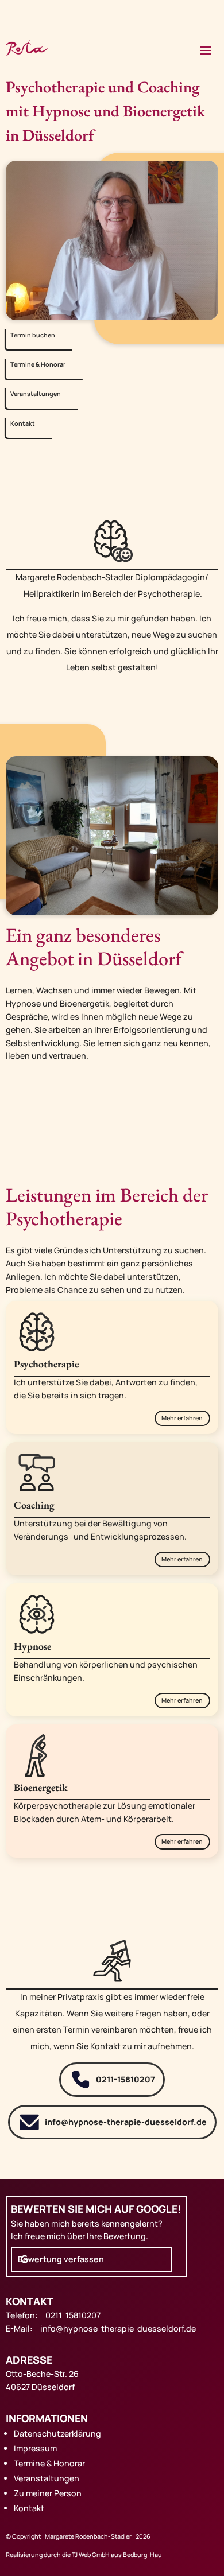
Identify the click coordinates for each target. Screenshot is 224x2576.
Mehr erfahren (182, 1418)
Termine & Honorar (38, 364)
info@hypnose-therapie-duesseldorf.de (126, 2122)
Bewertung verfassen (61, 2259)
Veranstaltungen (36, 394)
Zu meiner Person (48, 2493)
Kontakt (23, 423)
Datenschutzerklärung (57, 2433)
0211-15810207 (125, 2079)
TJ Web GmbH (91, 2555)
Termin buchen (33, 335)
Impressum (35, 2448)
